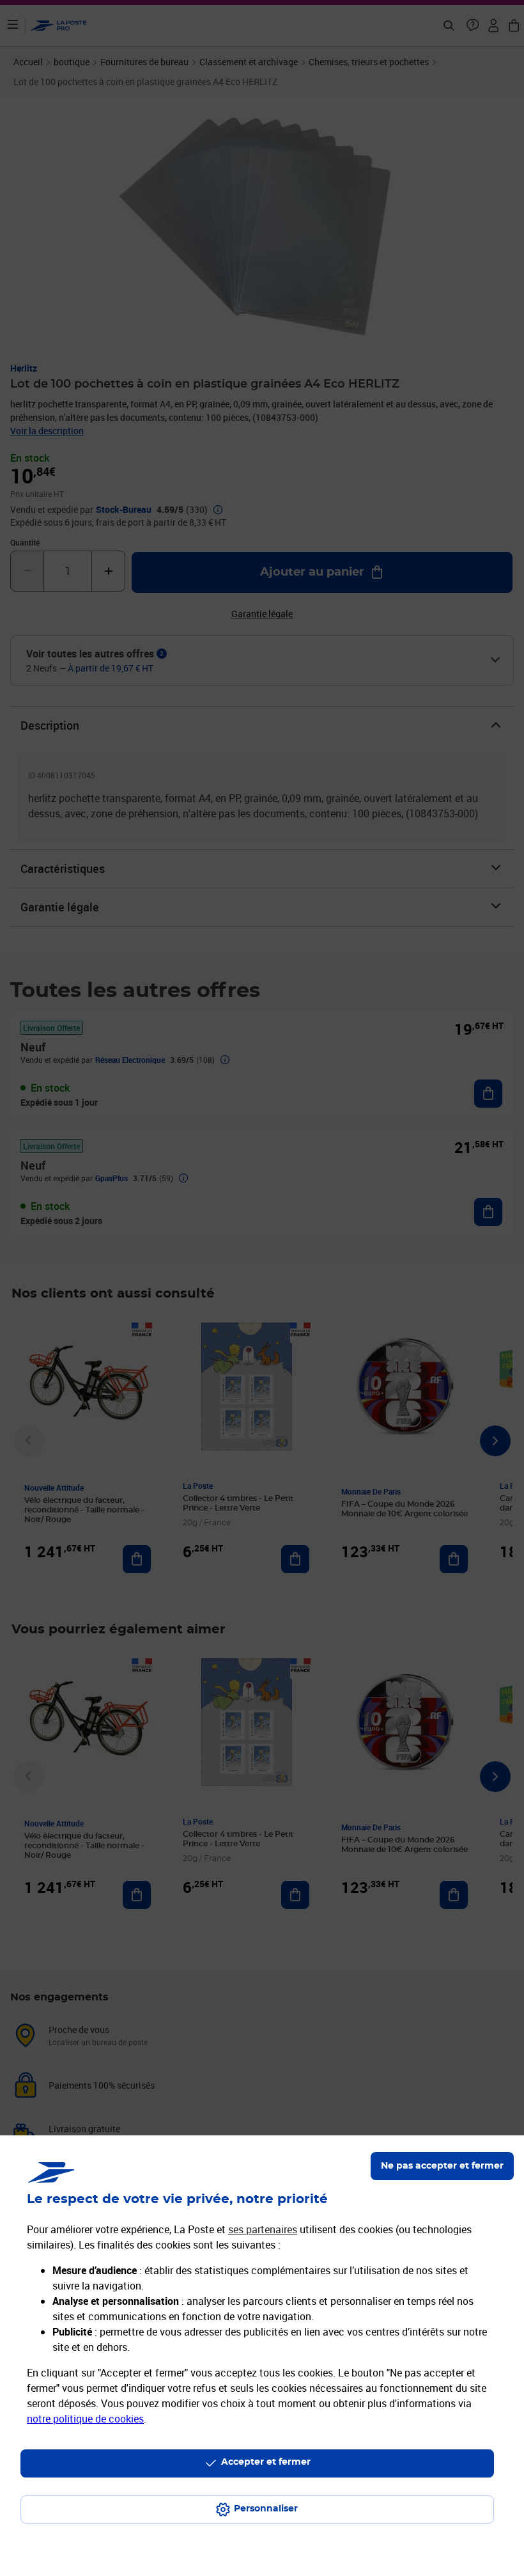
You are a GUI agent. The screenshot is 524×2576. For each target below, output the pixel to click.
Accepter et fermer (266, 2462)
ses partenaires (263, 2229)
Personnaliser (266, 2509)
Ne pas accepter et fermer (442, 2166)
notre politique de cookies (85, 2419)
